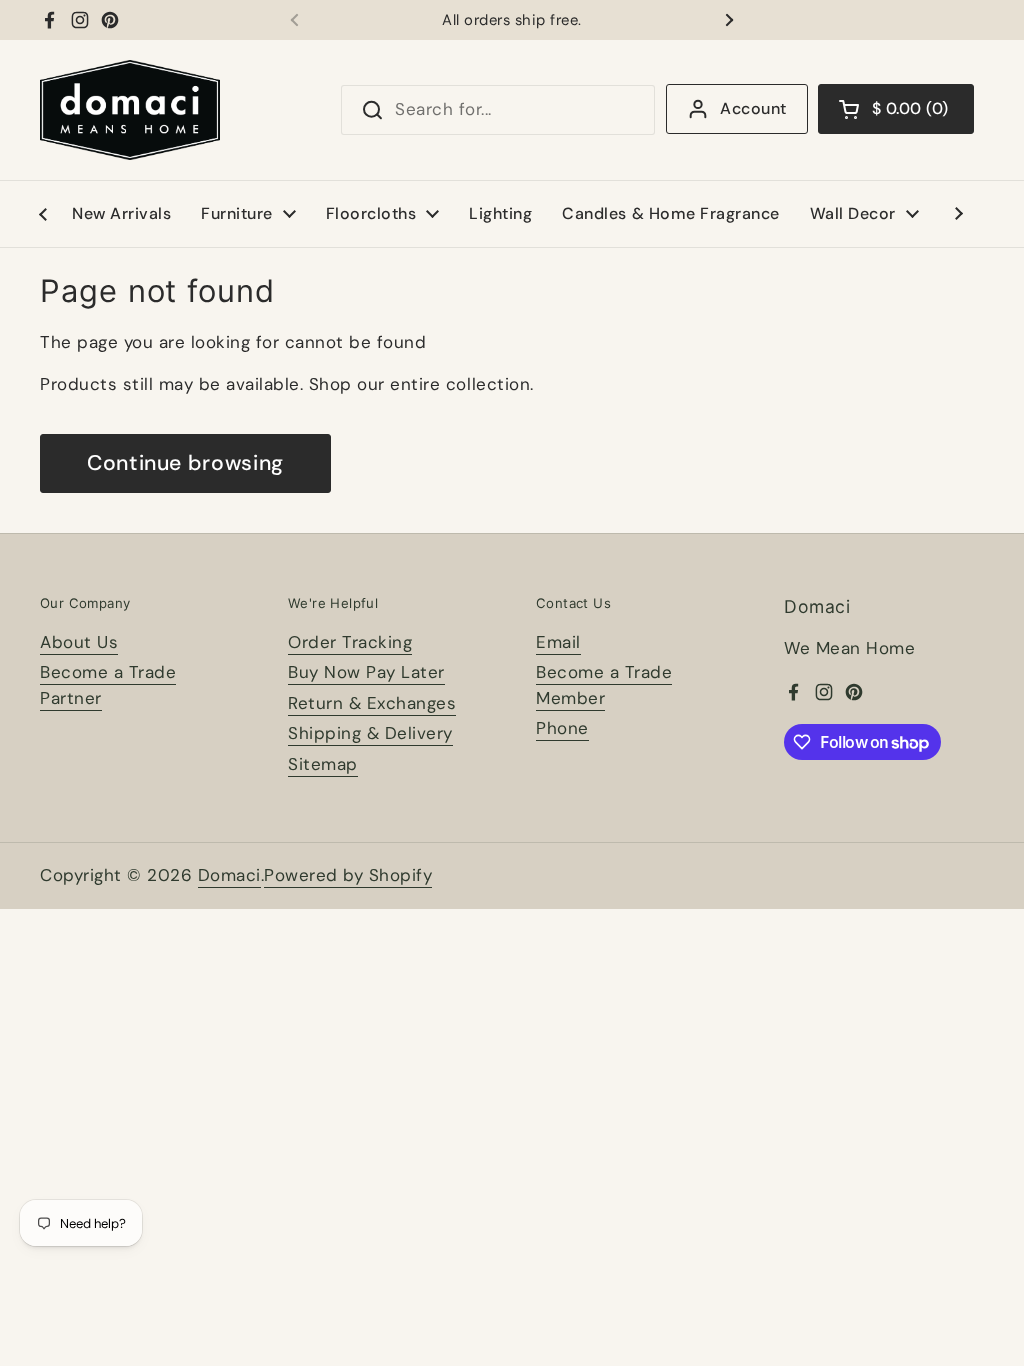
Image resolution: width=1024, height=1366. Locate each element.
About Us (79, 642)
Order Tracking (350, 642)
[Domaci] (130, 110)
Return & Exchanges (372, 703)
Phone (562, 728)
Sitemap (323, 764)
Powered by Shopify (348, 875)
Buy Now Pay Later (366, 672)
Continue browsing (185, 463)
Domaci (229, 875)
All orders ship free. (512, 20)
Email (558, 642)
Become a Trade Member (604, 685)
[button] (896, 109)
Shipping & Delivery (370, 733)
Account (753, 108)
